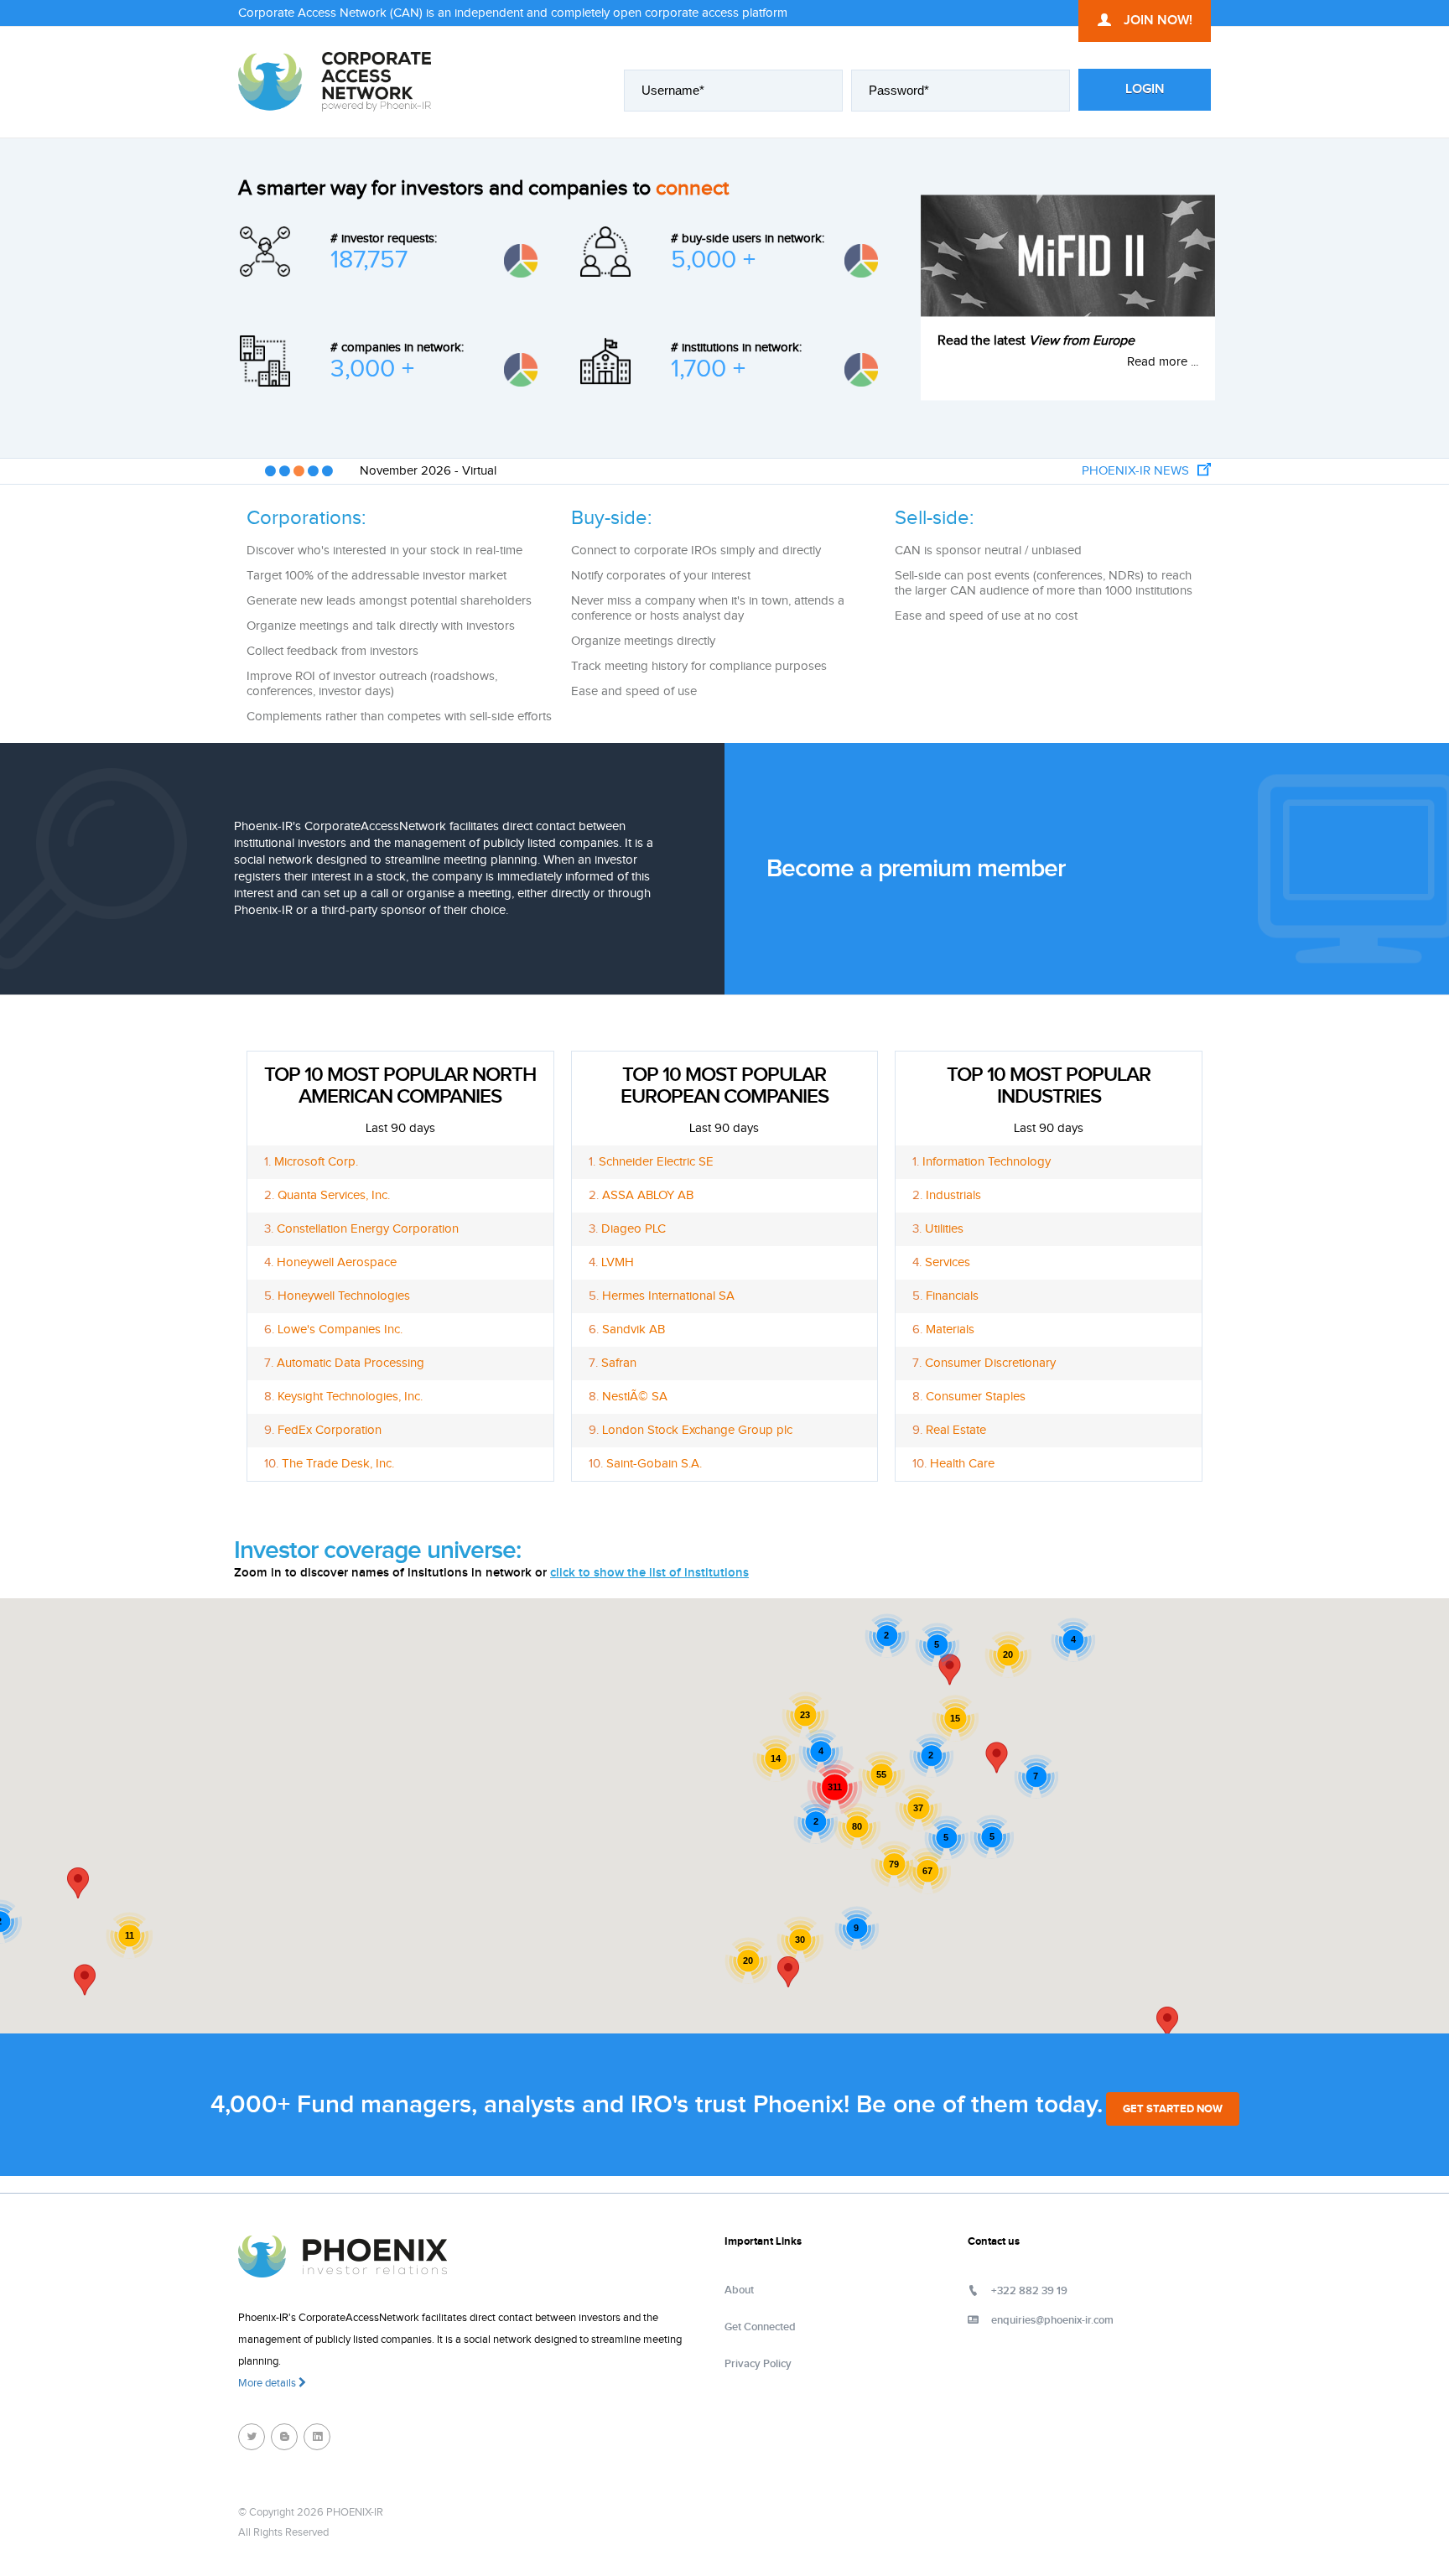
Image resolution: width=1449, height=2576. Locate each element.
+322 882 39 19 (1029, 2291)
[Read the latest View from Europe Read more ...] (1068, 255)
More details (268, 2383)
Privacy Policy (758, 2364)
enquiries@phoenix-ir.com (1052, 2320)
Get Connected (760, 2327)
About (739, 2290)
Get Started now (1173, 2109)
